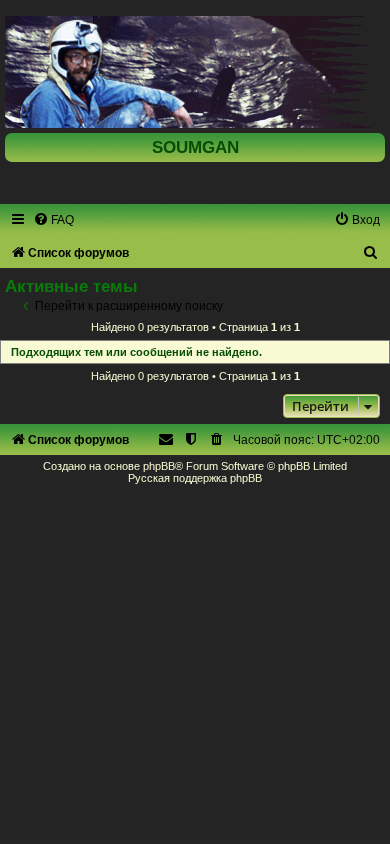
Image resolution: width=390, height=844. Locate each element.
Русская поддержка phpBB (195, 478)
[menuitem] (53, 220)
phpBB (159, 466)
